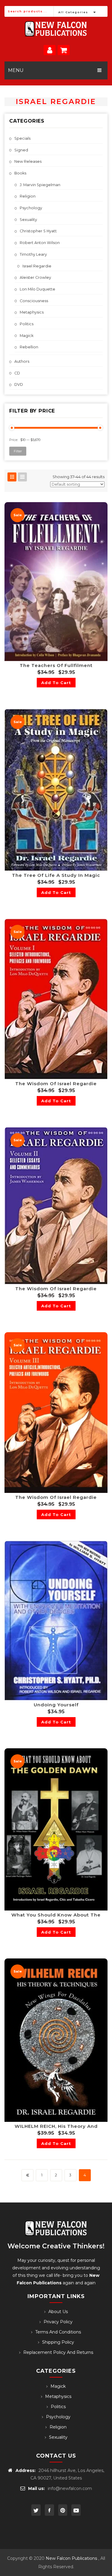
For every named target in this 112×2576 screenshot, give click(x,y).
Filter (18, 451)
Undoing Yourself (56, 1705)
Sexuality (28, 220)
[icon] (36, 2510)
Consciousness (34, 301)
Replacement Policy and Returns (58, 2352)
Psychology (31, 208)
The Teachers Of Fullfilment (56, 665)
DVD (19, 384)
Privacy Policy (58, 2322)
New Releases (28, 161)
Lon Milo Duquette (37, 289)
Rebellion (29, 347)
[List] (22, 477)
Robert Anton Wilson (40, 243)
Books (20, 173)
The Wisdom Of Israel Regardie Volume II (56, 1289)
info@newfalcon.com (70, 2488)
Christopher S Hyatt (38, 231)
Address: (26, 2470)
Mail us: (36, 2488)
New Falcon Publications (71, 2558)
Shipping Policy (58, 2342)
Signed (21, 150)
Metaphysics (32, 312)
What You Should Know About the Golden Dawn (56, 1915)
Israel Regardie (37, 266)
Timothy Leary (33, 254)
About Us (58, 2312)
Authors (22, 361)
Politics (27, 324)
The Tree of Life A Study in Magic (56, 875)
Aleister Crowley (35, 277)
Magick (27, 336)
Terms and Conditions (58, 2332)
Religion (28, 196)
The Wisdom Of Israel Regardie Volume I (56, 1084)
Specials (22, 138)
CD (17, 373)
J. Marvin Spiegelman (40, 185)
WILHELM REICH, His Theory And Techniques (56, 2126)
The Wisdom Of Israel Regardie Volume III (56, 1497)
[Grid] (12, 477)
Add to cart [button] (56, 683)
